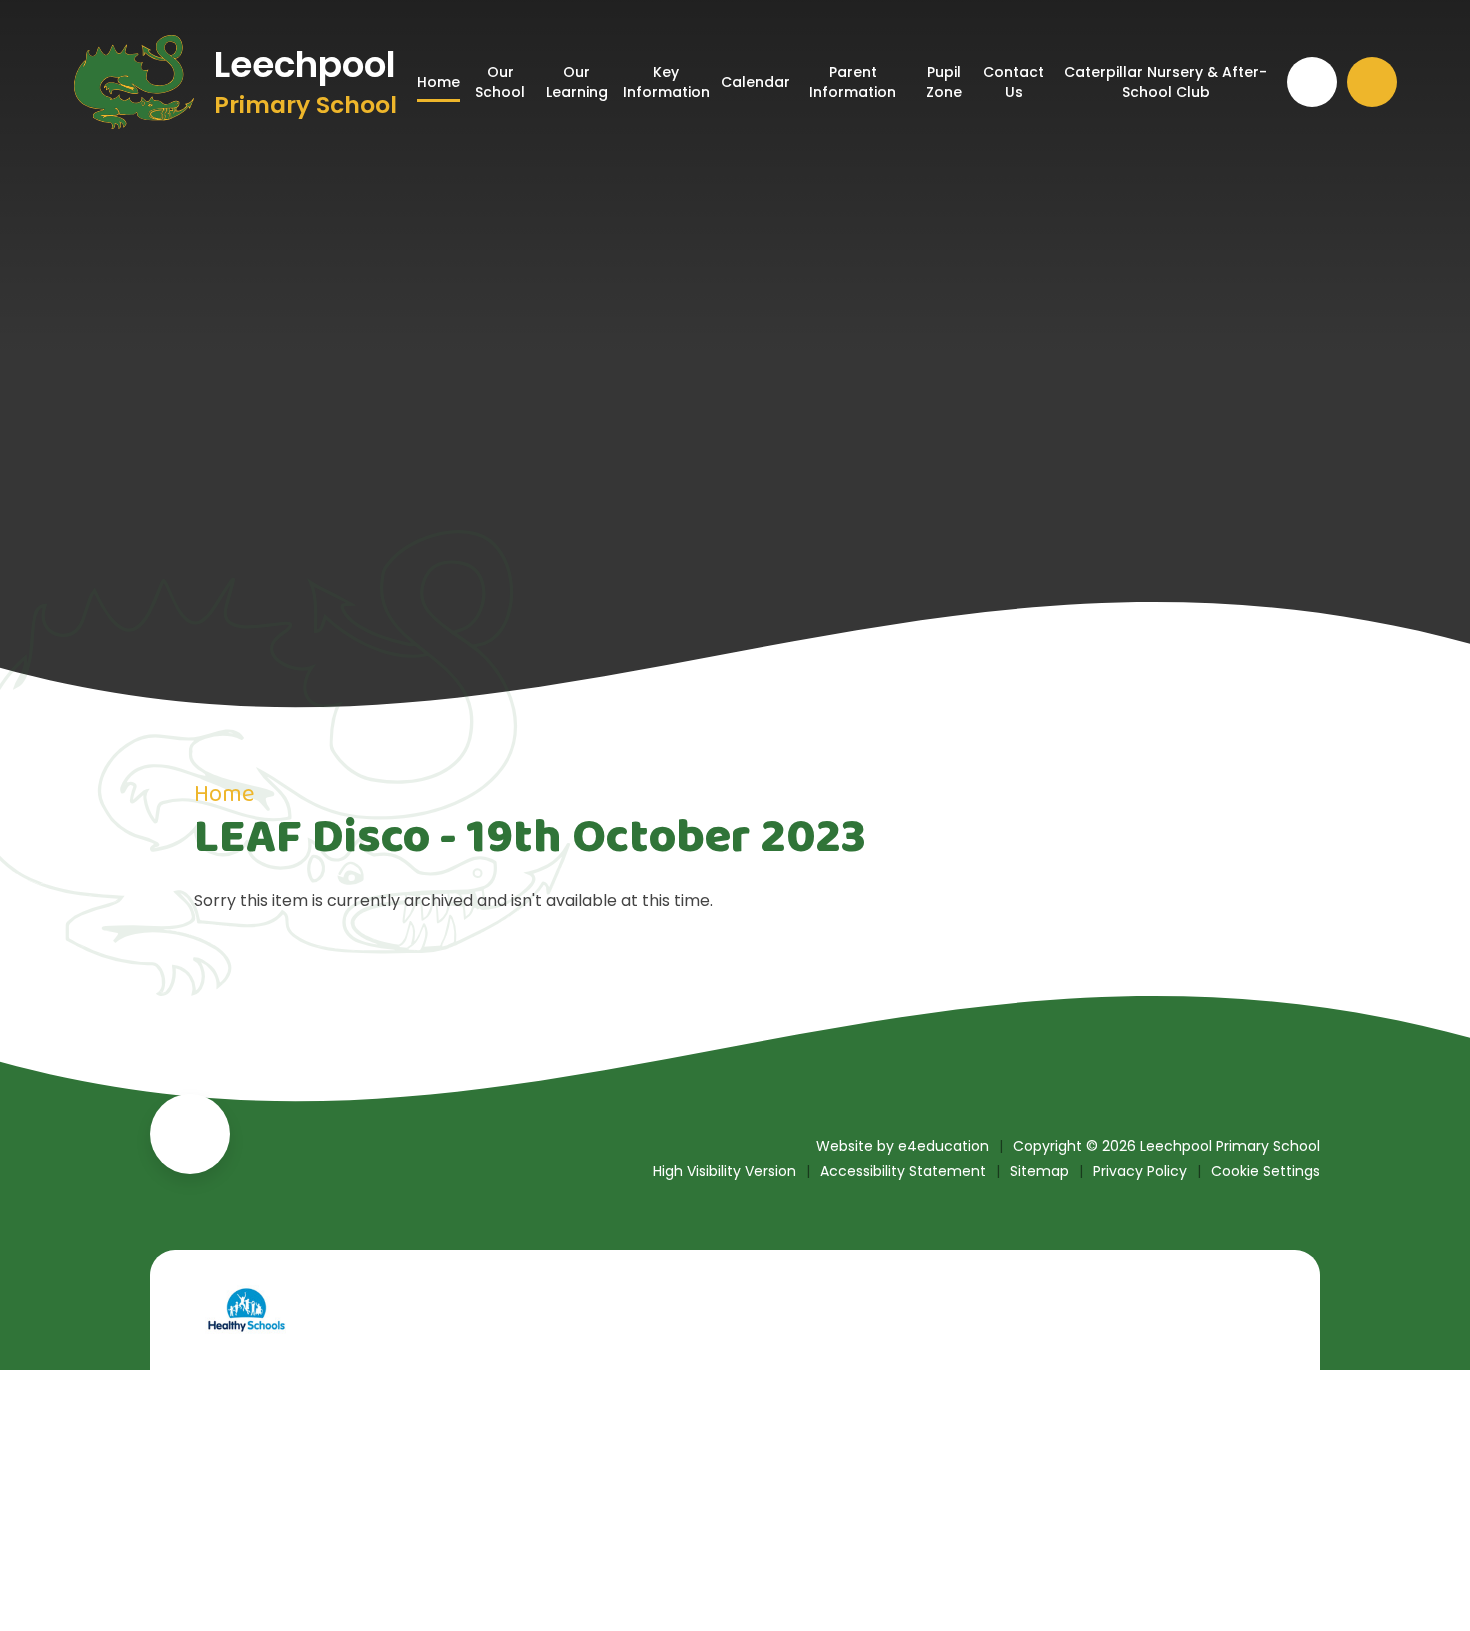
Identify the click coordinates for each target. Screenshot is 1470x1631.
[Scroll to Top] (190, 1134)
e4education (943, 1146)
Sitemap (1039, 1171)
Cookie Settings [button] (1265, 1171)
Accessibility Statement (903, 1171)
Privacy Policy (1140, 1171)
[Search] (1372, 82)
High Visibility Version (724, 1171)
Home (224, 794)
